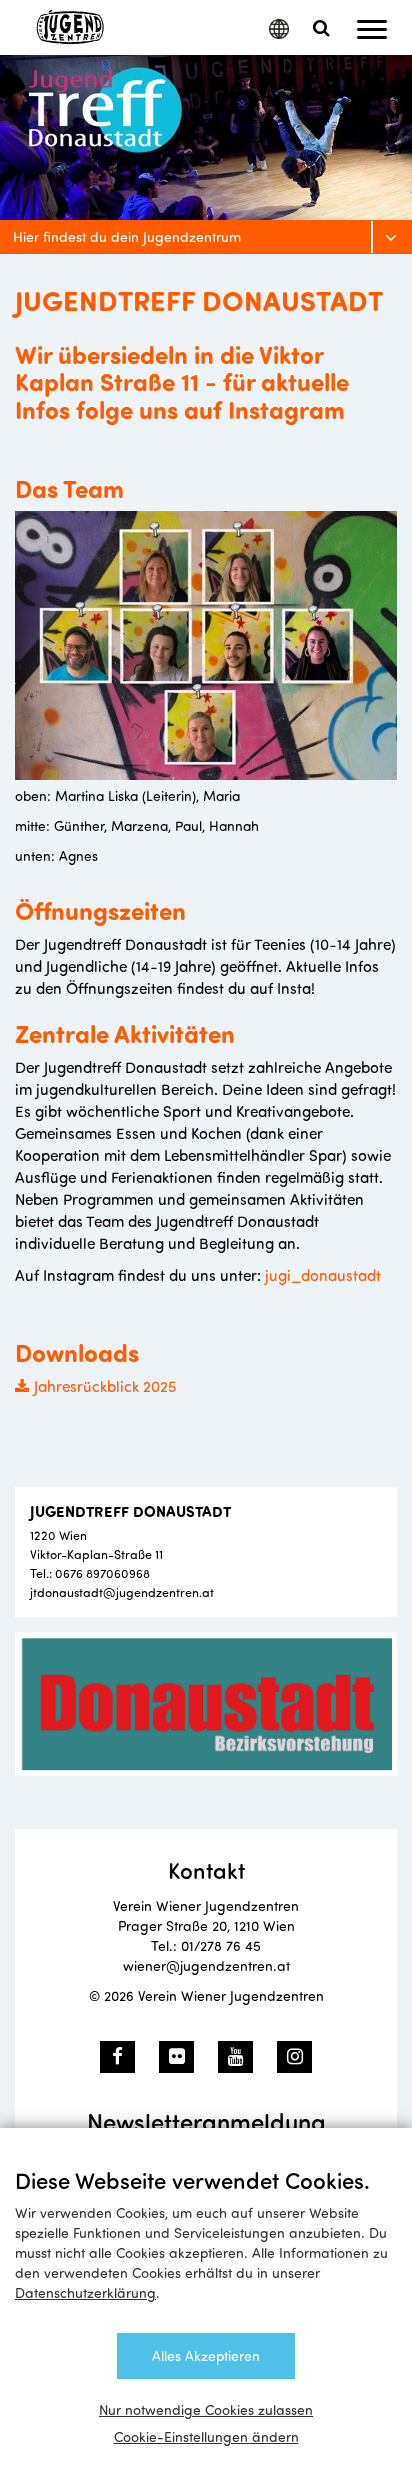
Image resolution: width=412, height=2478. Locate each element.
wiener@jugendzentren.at (206, 1965)
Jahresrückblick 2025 (105, 1385)
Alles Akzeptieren (206, 2355)
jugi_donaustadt (323, 1274)
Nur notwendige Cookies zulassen (206, 2409)
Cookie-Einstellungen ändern (206, 2436)
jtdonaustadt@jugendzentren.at (122, 1591)
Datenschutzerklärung (85, 2292)
